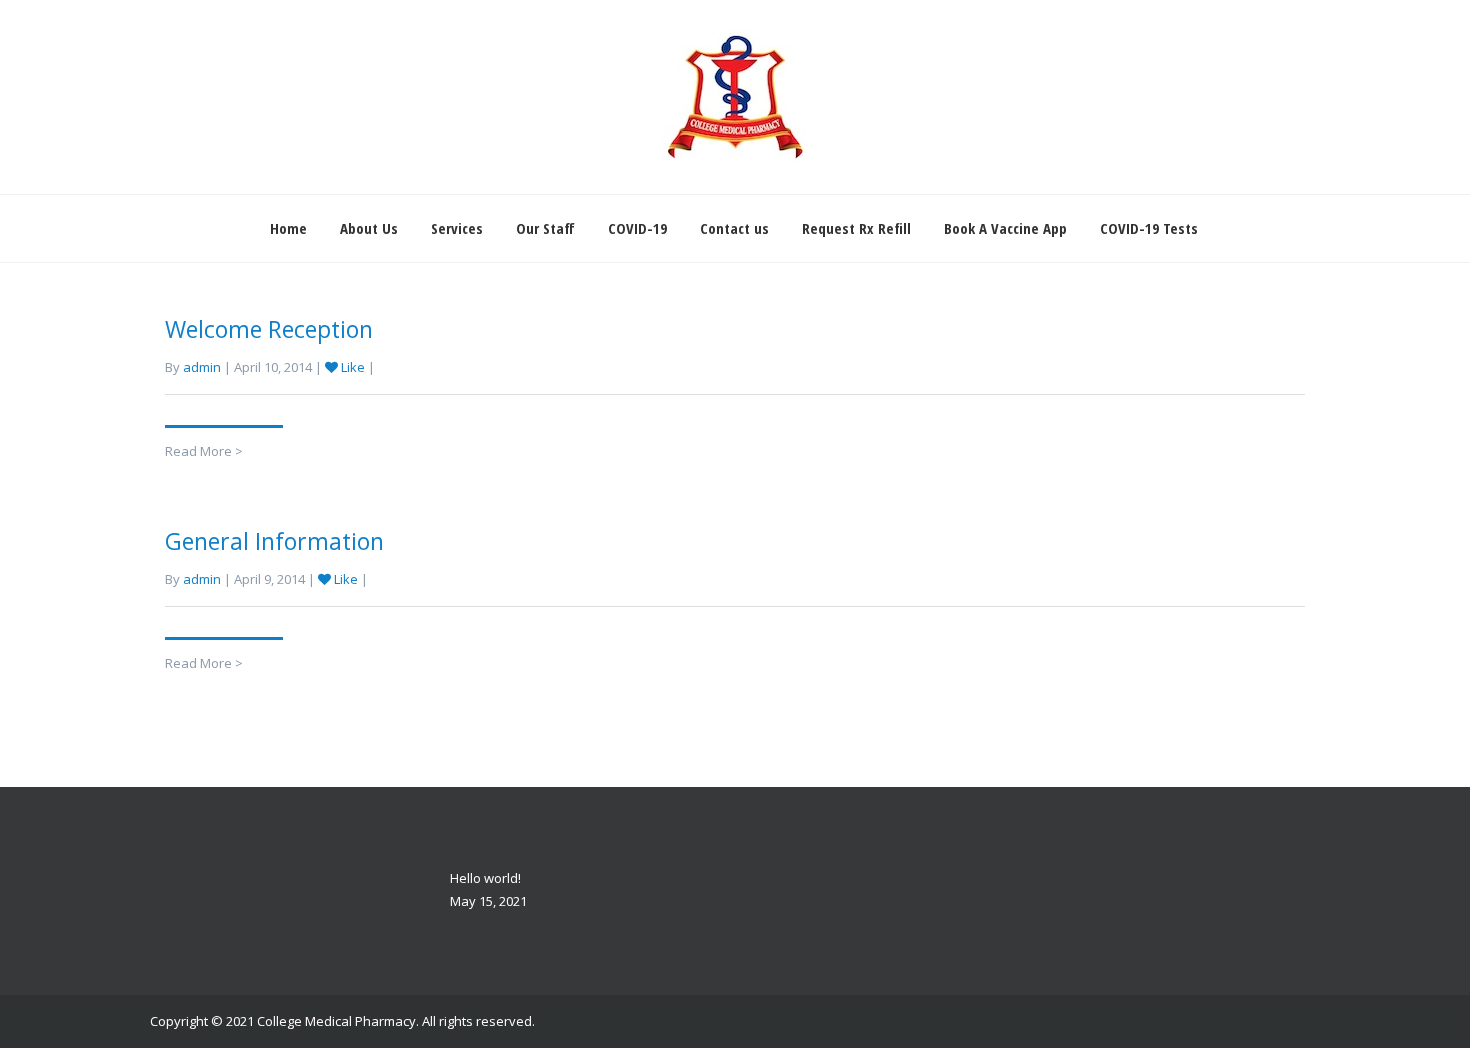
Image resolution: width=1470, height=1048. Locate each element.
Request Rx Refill (856, 228)
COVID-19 (637, 228)
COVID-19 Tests (1149, 228)
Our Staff (545, 228)
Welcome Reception (269, 329)
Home (288, 228)
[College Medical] (735, 97)
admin (202, 367)
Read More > (204, 451)
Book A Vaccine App (1005, 228)
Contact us (734, 228)
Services (457, 228)
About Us (369, 228)
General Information (274, 541)
